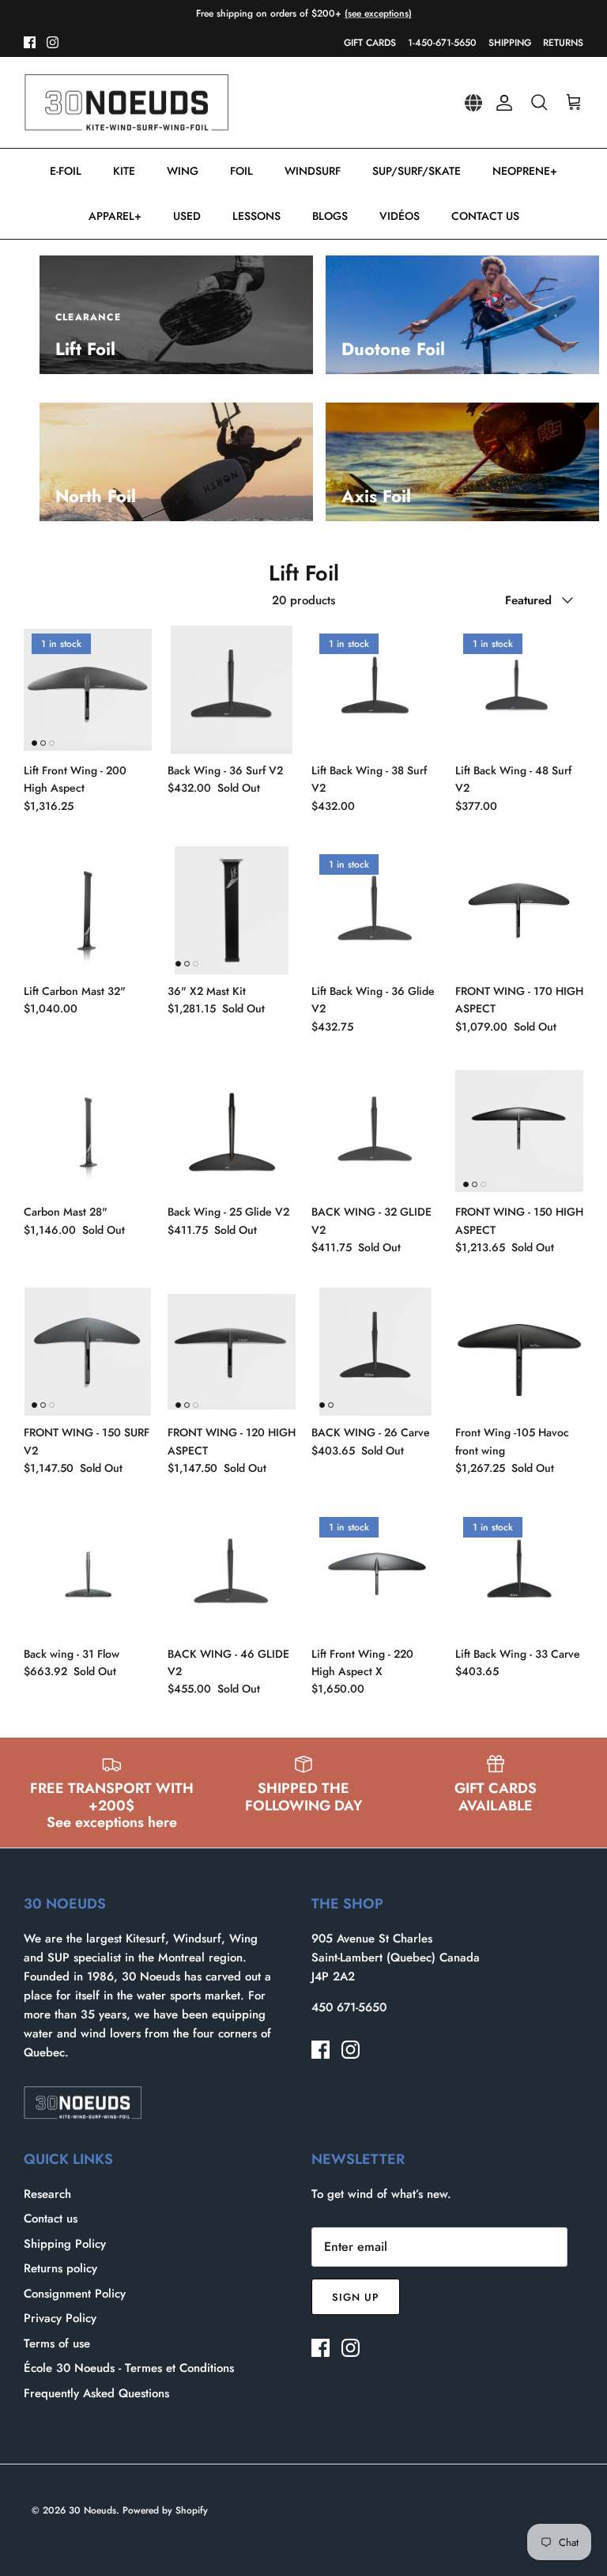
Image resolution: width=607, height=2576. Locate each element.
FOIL (241, 171)
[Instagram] (53, 42)
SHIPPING (510, 43)
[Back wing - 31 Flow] (88, 1573)
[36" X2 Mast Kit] (232, 910)
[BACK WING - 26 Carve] (375, 1352)
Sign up (356, 2297)
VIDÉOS (400, 216)
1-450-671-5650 (442, 43)
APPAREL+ (115, 216)
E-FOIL (66, 171)
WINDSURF (313, 171)
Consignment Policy (75, 2294)
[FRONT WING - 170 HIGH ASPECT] (519, 910)
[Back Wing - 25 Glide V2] (232, 1131)
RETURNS (563, 43)
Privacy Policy (60, 2318)
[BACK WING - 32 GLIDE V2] (375, 1131)
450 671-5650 (349, 2007)
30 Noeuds (92, 2510)
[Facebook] (30, 42)
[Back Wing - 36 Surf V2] (232, 690)
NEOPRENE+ (525, 171)
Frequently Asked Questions (96, 2393)
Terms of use (57, 2343)
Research (47, 2194)
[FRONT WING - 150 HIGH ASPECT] (519, 1131)
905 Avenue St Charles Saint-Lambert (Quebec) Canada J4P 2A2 (396, 1958)
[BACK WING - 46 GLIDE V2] (232, 1573)
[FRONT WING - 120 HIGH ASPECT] (232, 1352)
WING (183, 171)
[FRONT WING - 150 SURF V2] (88, 1352)
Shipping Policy (65, 2244)
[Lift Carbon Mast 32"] (88, 910)
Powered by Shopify (165, 2510)
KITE (124, 171)
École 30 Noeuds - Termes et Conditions (129, 2368)
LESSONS (256, 216)
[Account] (501, 103)
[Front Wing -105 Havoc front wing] (519, 1352)
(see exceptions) (378, 13)
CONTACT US (485, 216)
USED (187, 216)
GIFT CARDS (370, 43)
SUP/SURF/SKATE (417, 171)
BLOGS (330, 216)
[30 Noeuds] (126, 103)
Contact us (51, 2219)
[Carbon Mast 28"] (88, 1131)
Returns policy (60, 2268)
